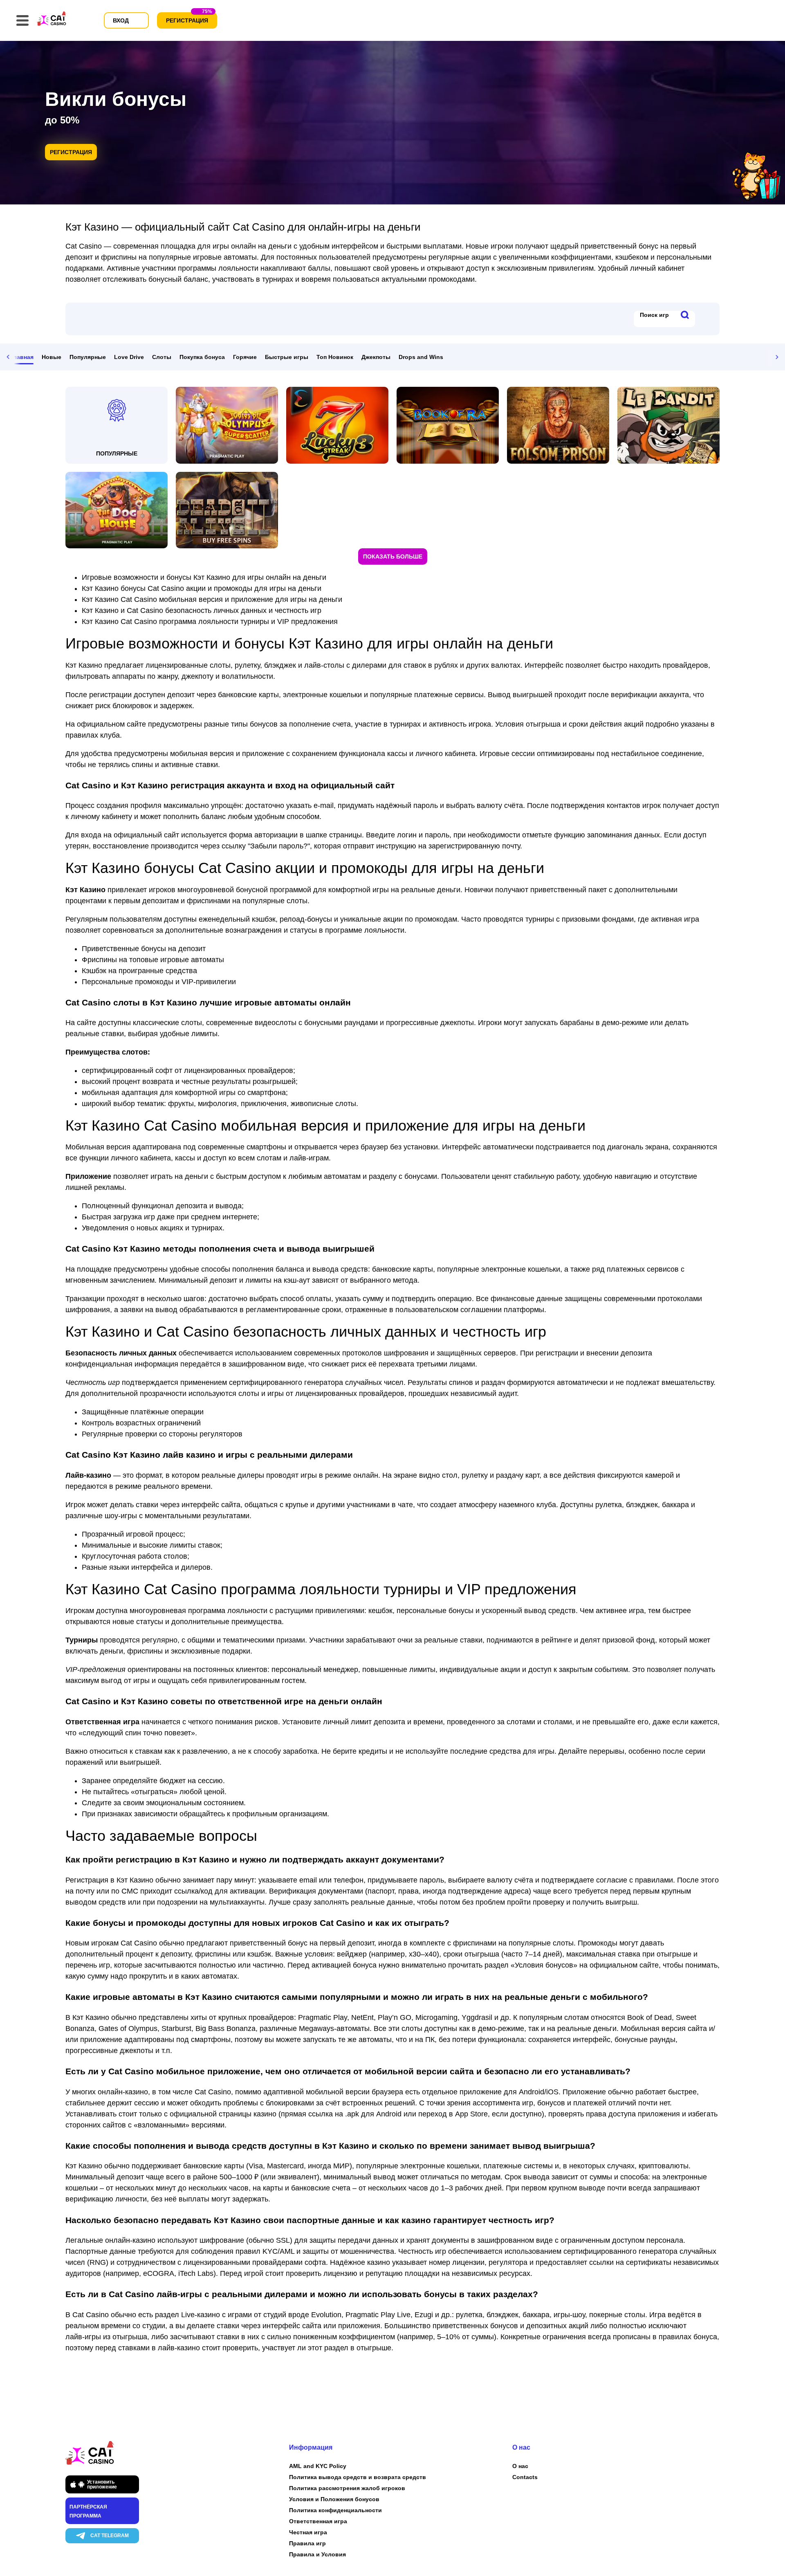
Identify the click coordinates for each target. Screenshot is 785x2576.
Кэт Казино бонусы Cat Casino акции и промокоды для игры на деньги (202, 588)
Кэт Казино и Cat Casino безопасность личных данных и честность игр (202, 610)
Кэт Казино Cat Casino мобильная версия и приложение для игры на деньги (212, 599)
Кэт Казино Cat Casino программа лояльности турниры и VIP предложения (210, 622)
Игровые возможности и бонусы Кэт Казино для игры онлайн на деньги (204, 577)
